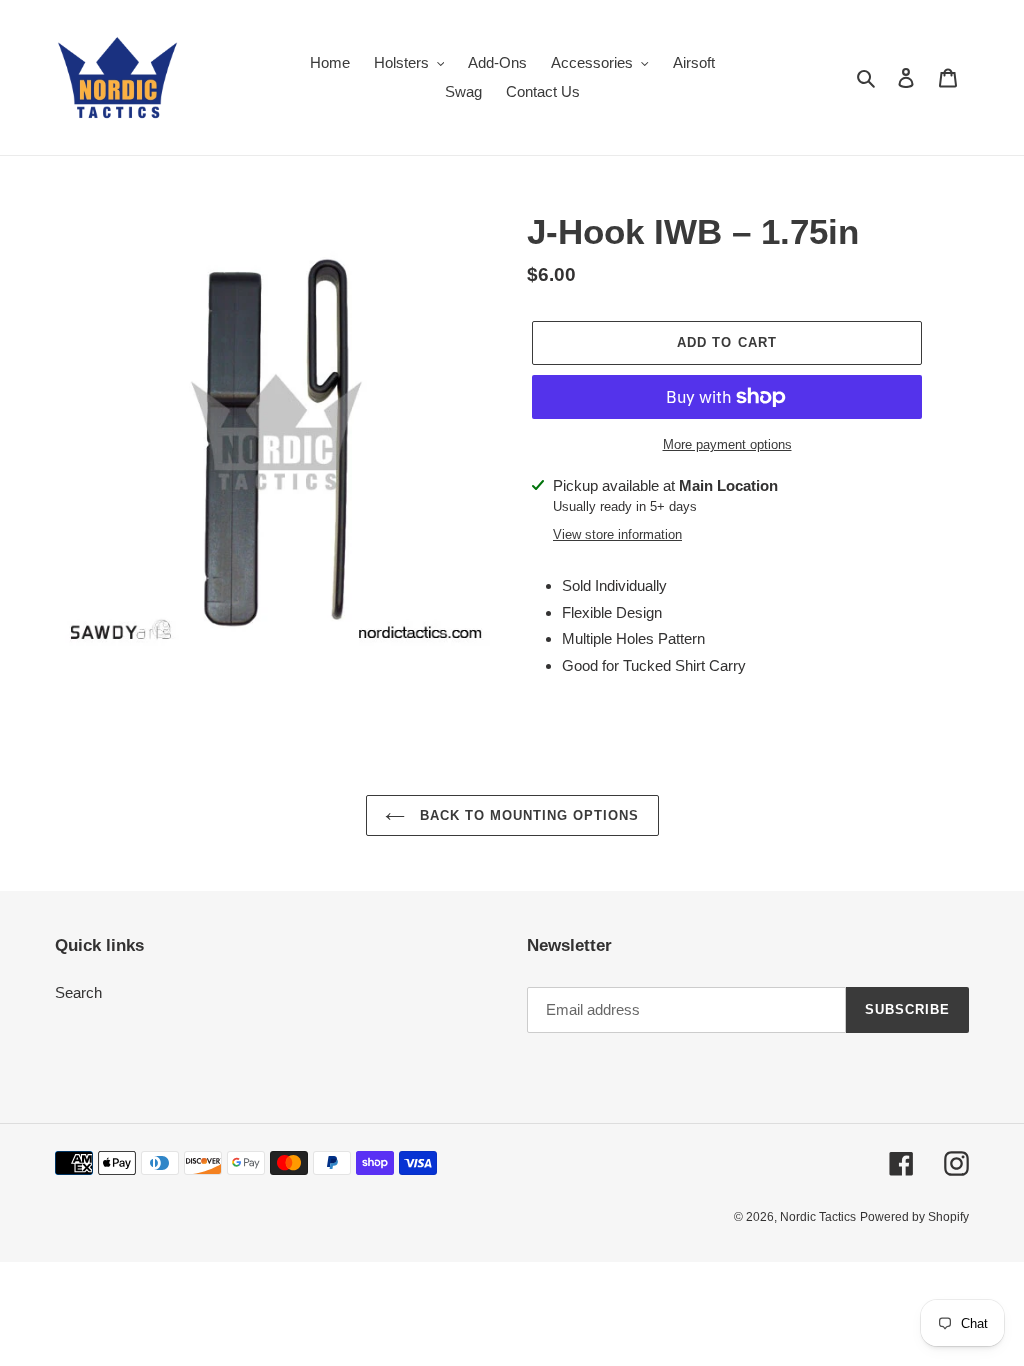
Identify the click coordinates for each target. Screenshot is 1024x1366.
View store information (617, 534)
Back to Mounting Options (527, 815)
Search (78, 992)
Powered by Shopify (914, 1217)
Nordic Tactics (818, 1217)
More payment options (727, 444)
